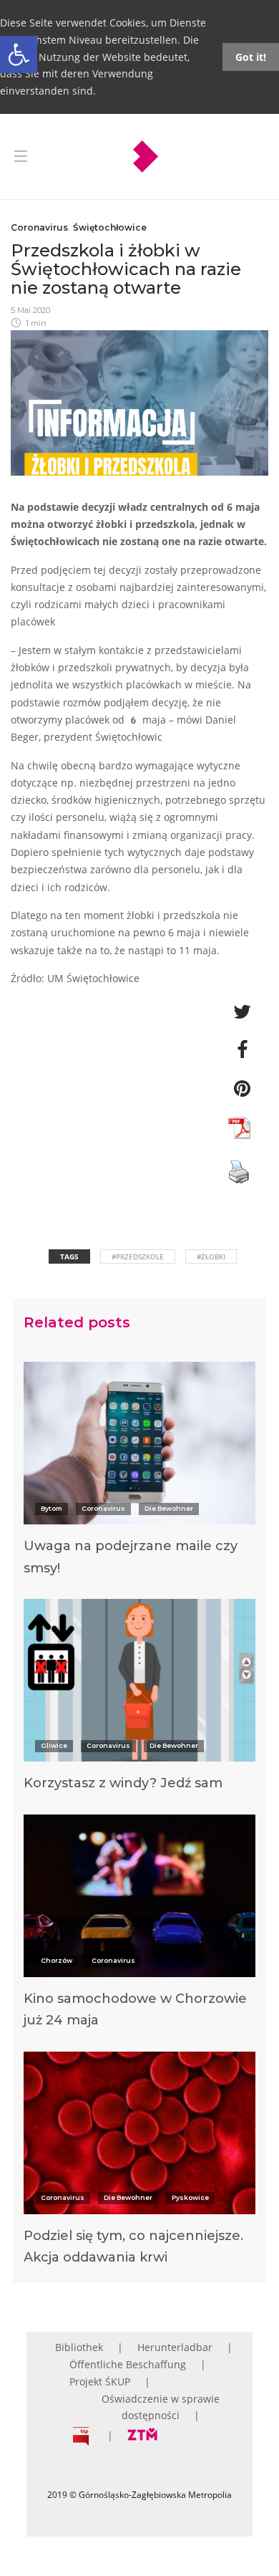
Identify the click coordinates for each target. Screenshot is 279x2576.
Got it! (251, 57)
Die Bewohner (169, 1508)
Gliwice (54, 1745)
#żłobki (211, 1256)
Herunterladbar (175, 2347)
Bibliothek (79, 2347)
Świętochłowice (110, 227)
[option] (139, 1475)
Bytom (52, 1508)
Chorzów (57, 1960)
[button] (19, 54)
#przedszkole (138, 1256)
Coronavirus (39, 227)
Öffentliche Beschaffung (128, 2364)
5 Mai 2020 (30, 310)
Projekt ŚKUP (100, 2382)
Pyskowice (190, 2197)
